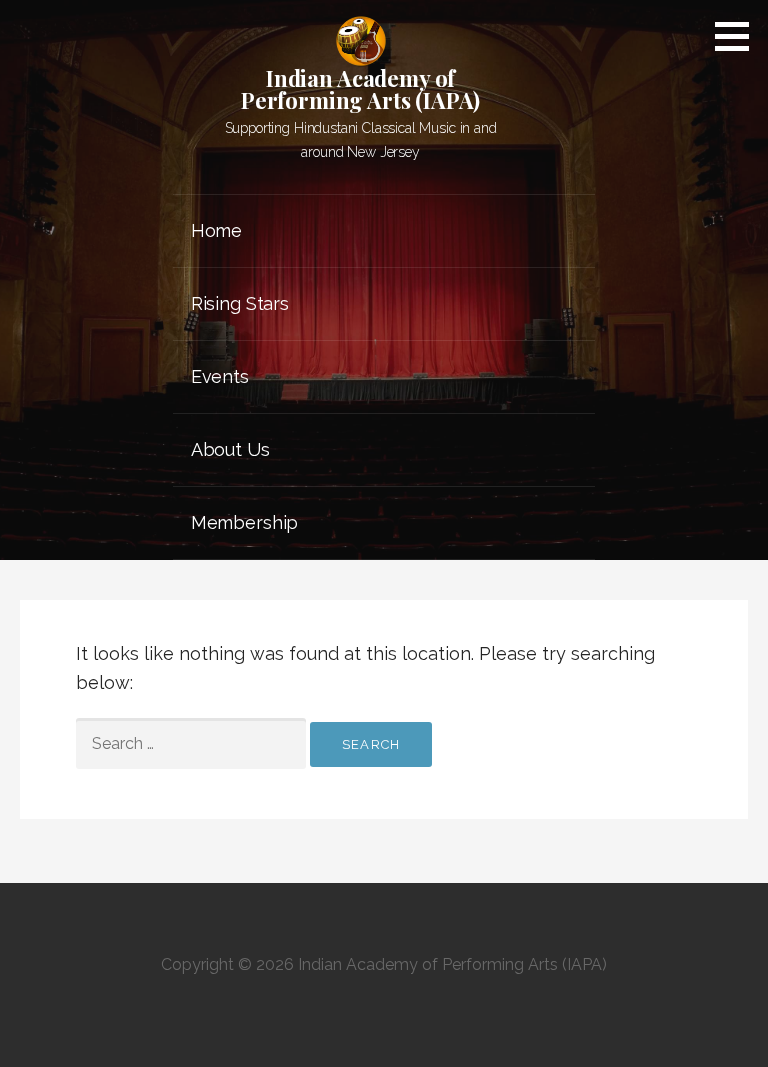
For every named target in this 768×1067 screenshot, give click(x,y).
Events (220, 376)
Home (216, 230)
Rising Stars (240, 303)
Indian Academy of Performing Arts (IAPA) (360, 89)
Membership (244, 522)
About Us (230, 449)
